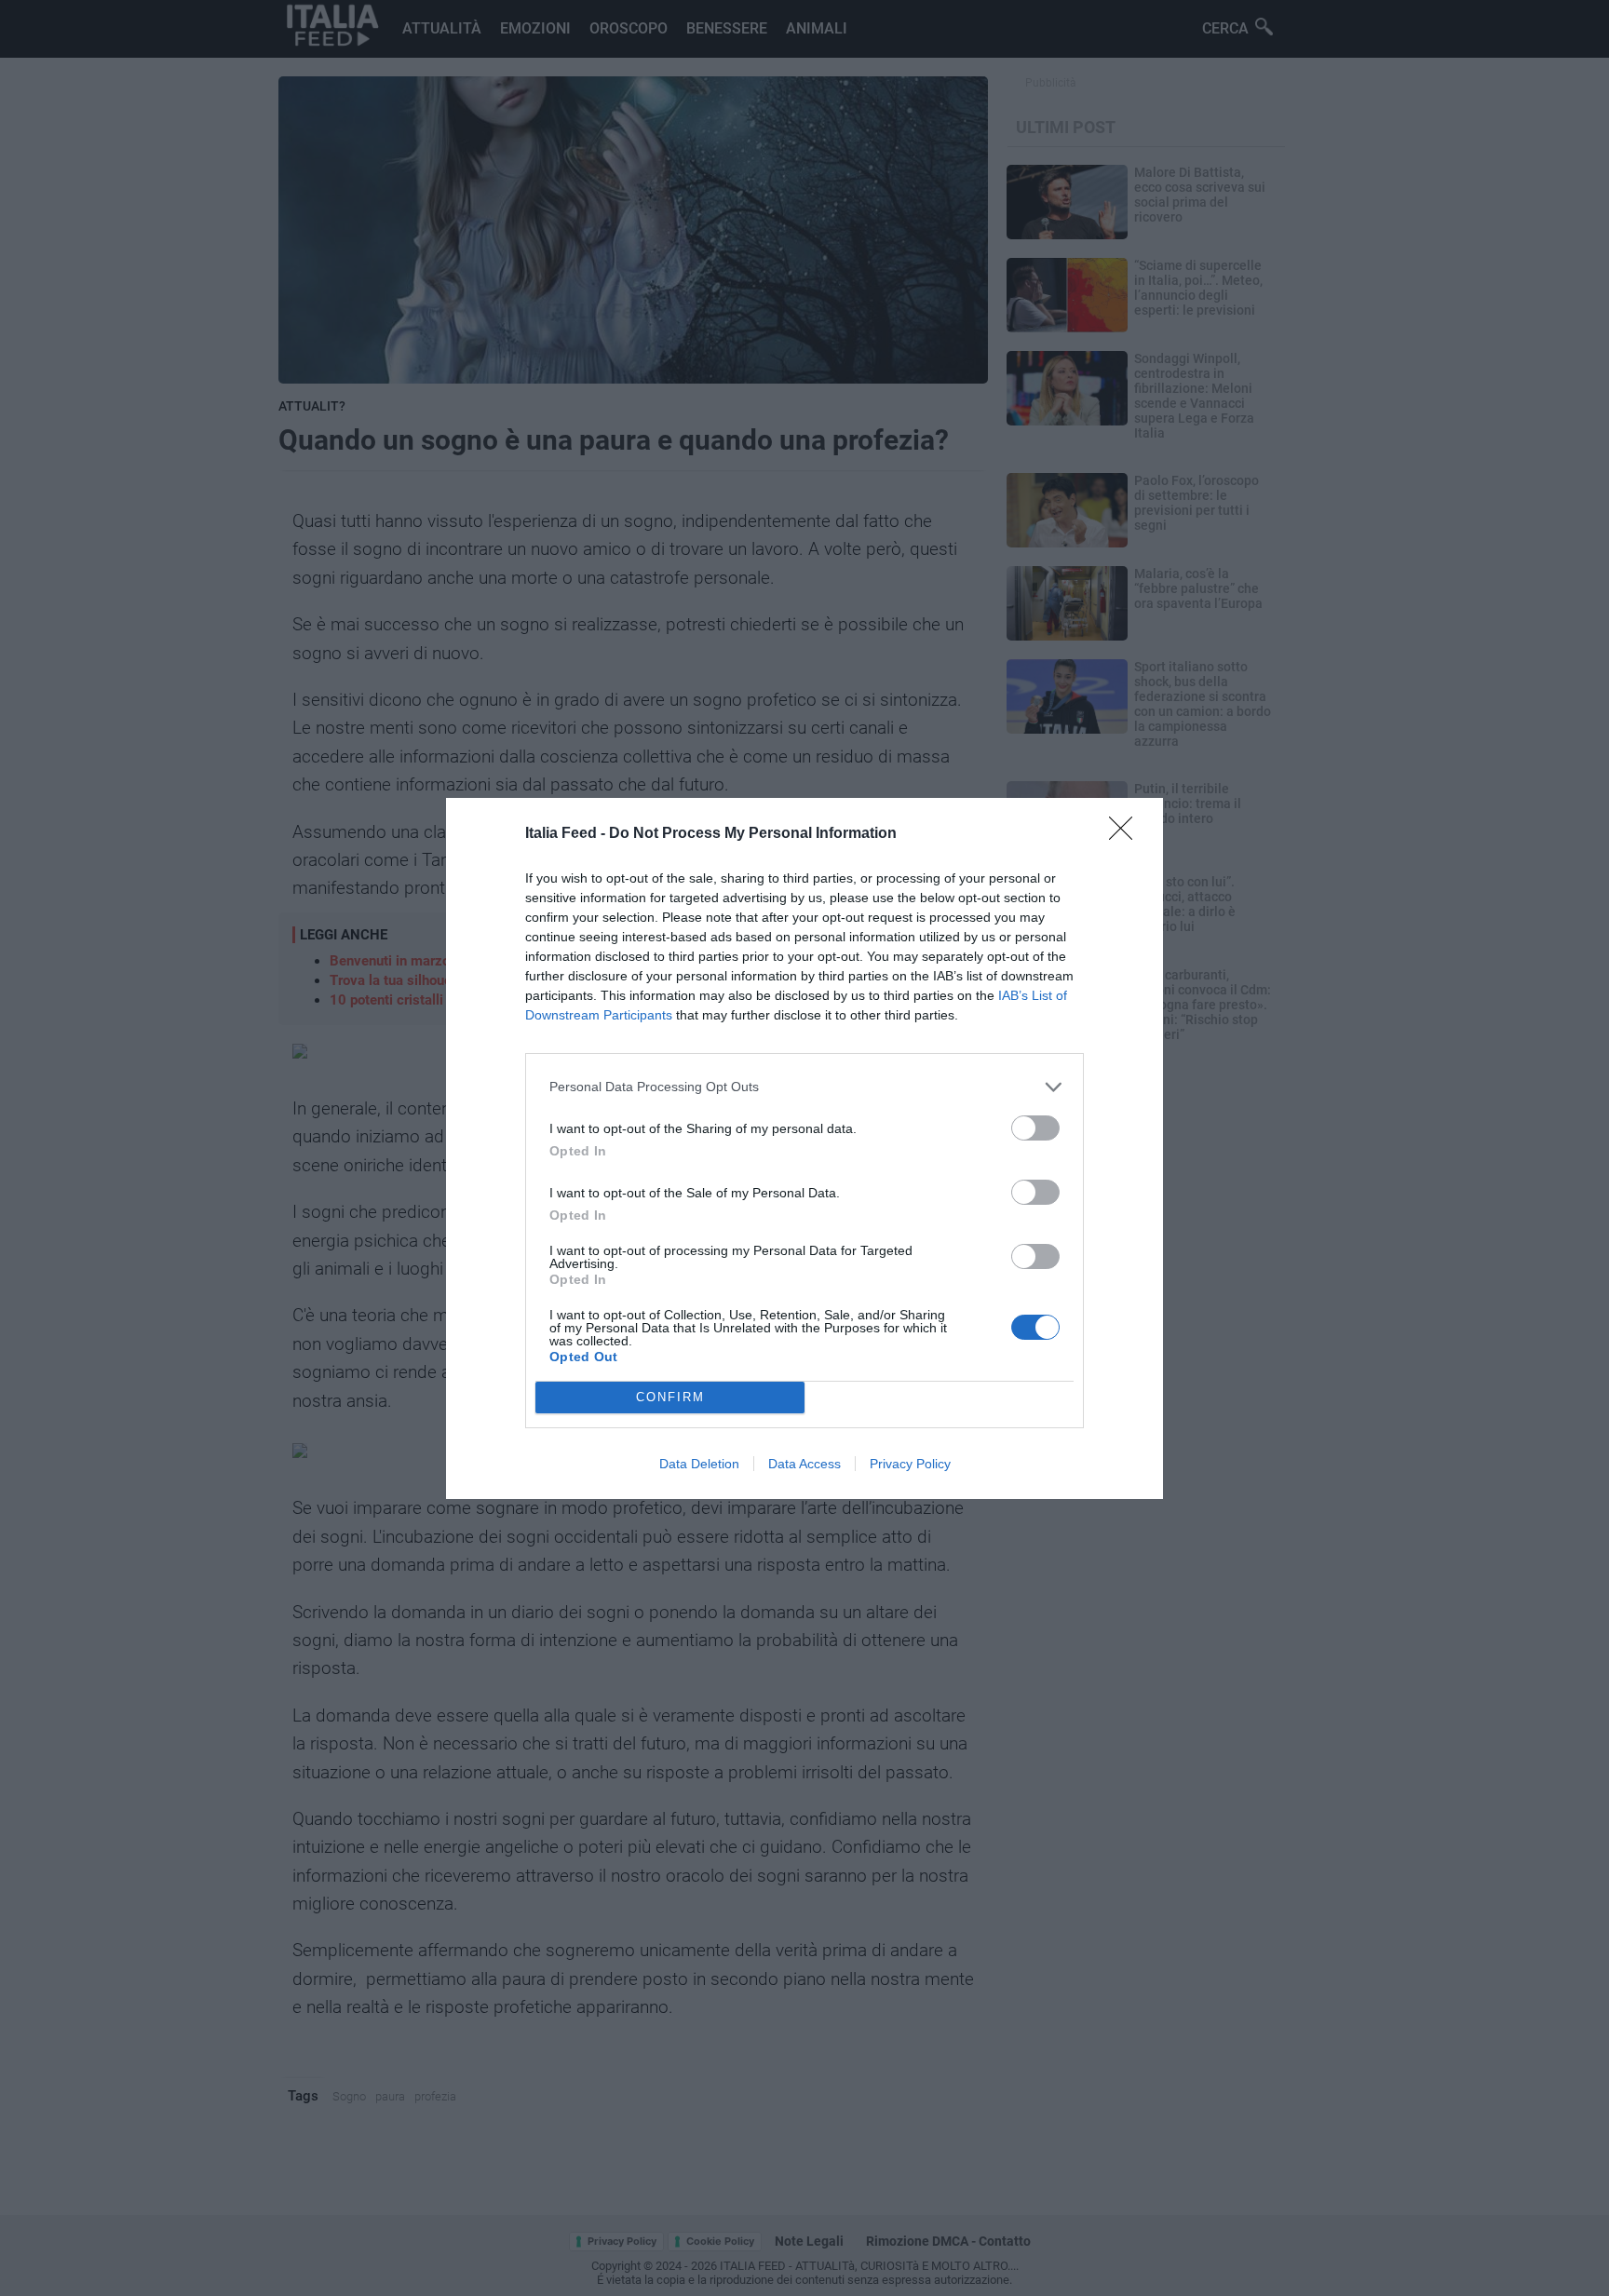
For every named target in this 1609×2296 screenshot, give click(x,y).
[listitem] (804, 1087)
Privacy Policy (910, 1464)
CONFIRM (670, 1397)
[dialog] (804, 1148)
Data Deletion (699, 1464)
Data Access (804, 1464)
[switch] (1035, 1128)
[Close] (1127, 834)
